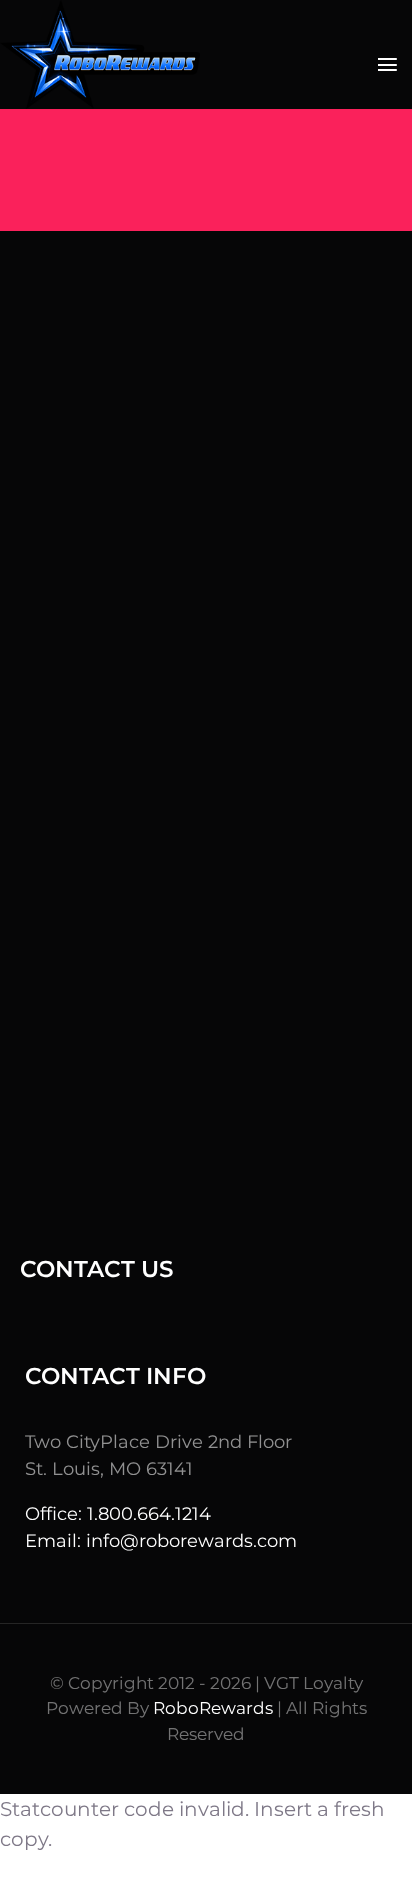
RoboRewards (213, 1708)
